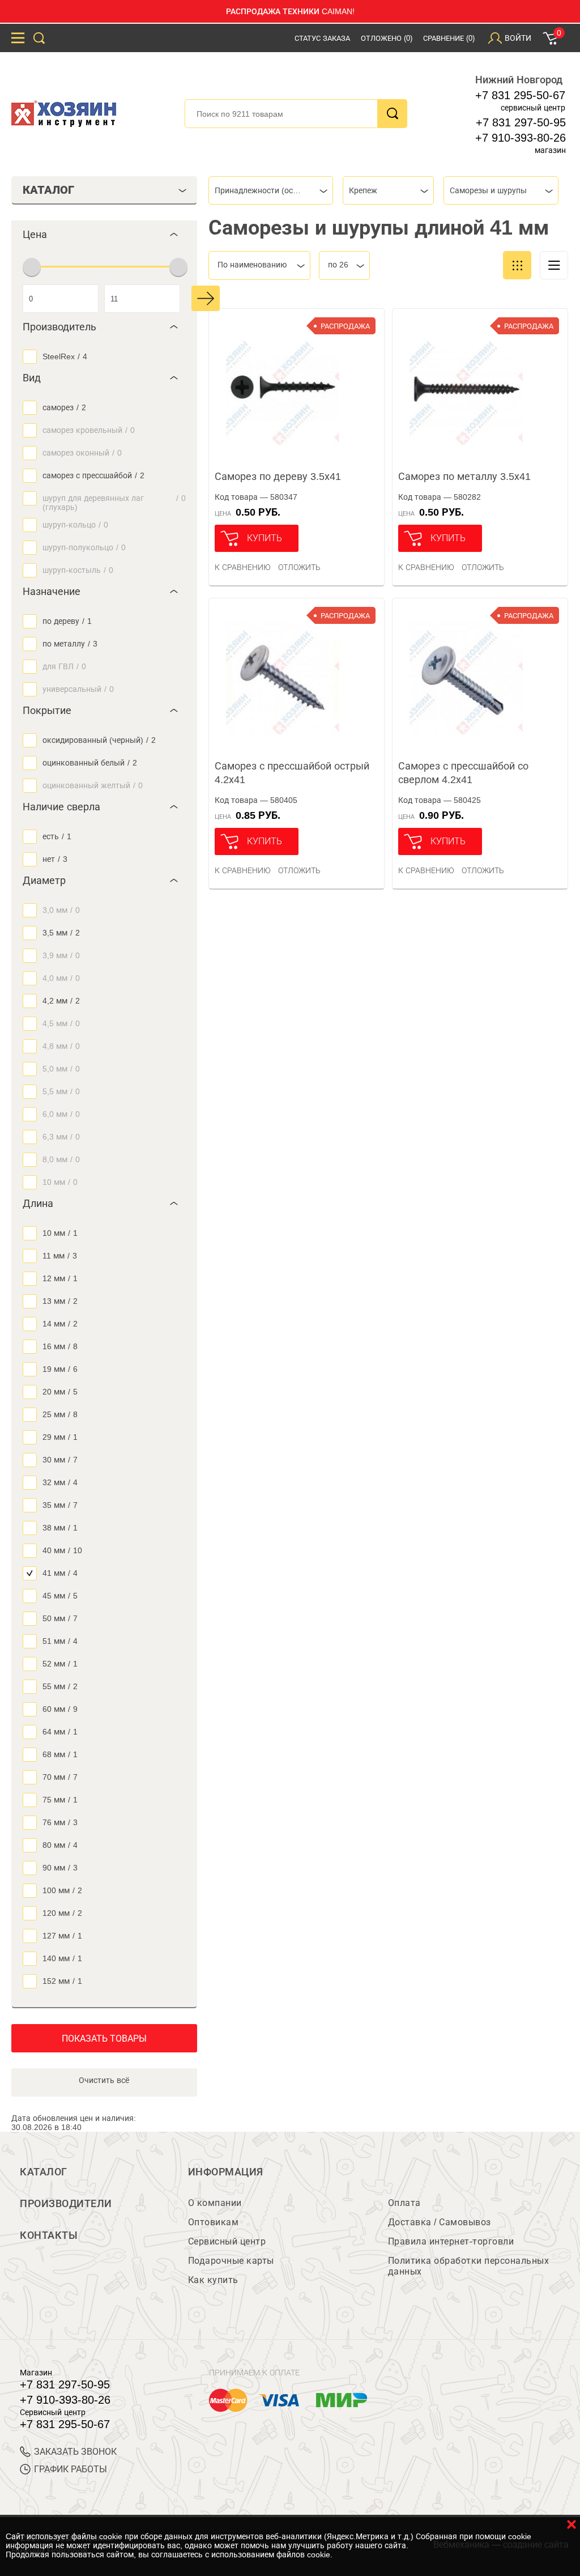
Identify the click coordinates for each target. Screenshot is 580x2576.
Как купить (213, 2280)
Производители (66, 2204)
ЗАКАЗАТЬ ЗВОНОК (75, 2452)
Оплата (404, 2203)
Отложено (387, 38)
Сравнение (449, 38)
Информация (226, 2172)
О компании (215, 2203)
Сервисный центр (227, 2241)
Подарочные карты (231, 2261)
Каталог (44, 2172)
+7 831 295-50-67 (520, 95)
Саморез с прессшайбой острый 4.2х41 (292, 773)
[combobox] (271, 190)
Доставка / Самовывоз (440, 2222)
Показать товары (104, 2039)
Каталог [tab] (48, 190)
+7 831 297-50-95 (521, 122)
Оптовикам (214, 2222)
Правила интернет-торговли (451, 2241)
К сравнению (243, 567)
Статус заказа (322, 38)
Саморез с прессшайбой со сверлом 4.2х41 (463, 773)
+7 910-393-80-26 (521, 138)
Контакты (49, 2235)
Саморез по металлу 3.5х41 (464, 477)
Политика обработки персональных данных (469, 2266)
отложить (299, 567)
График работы (71, 2469)
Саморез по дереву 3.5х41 (278, 477)
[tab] (104, 235)
